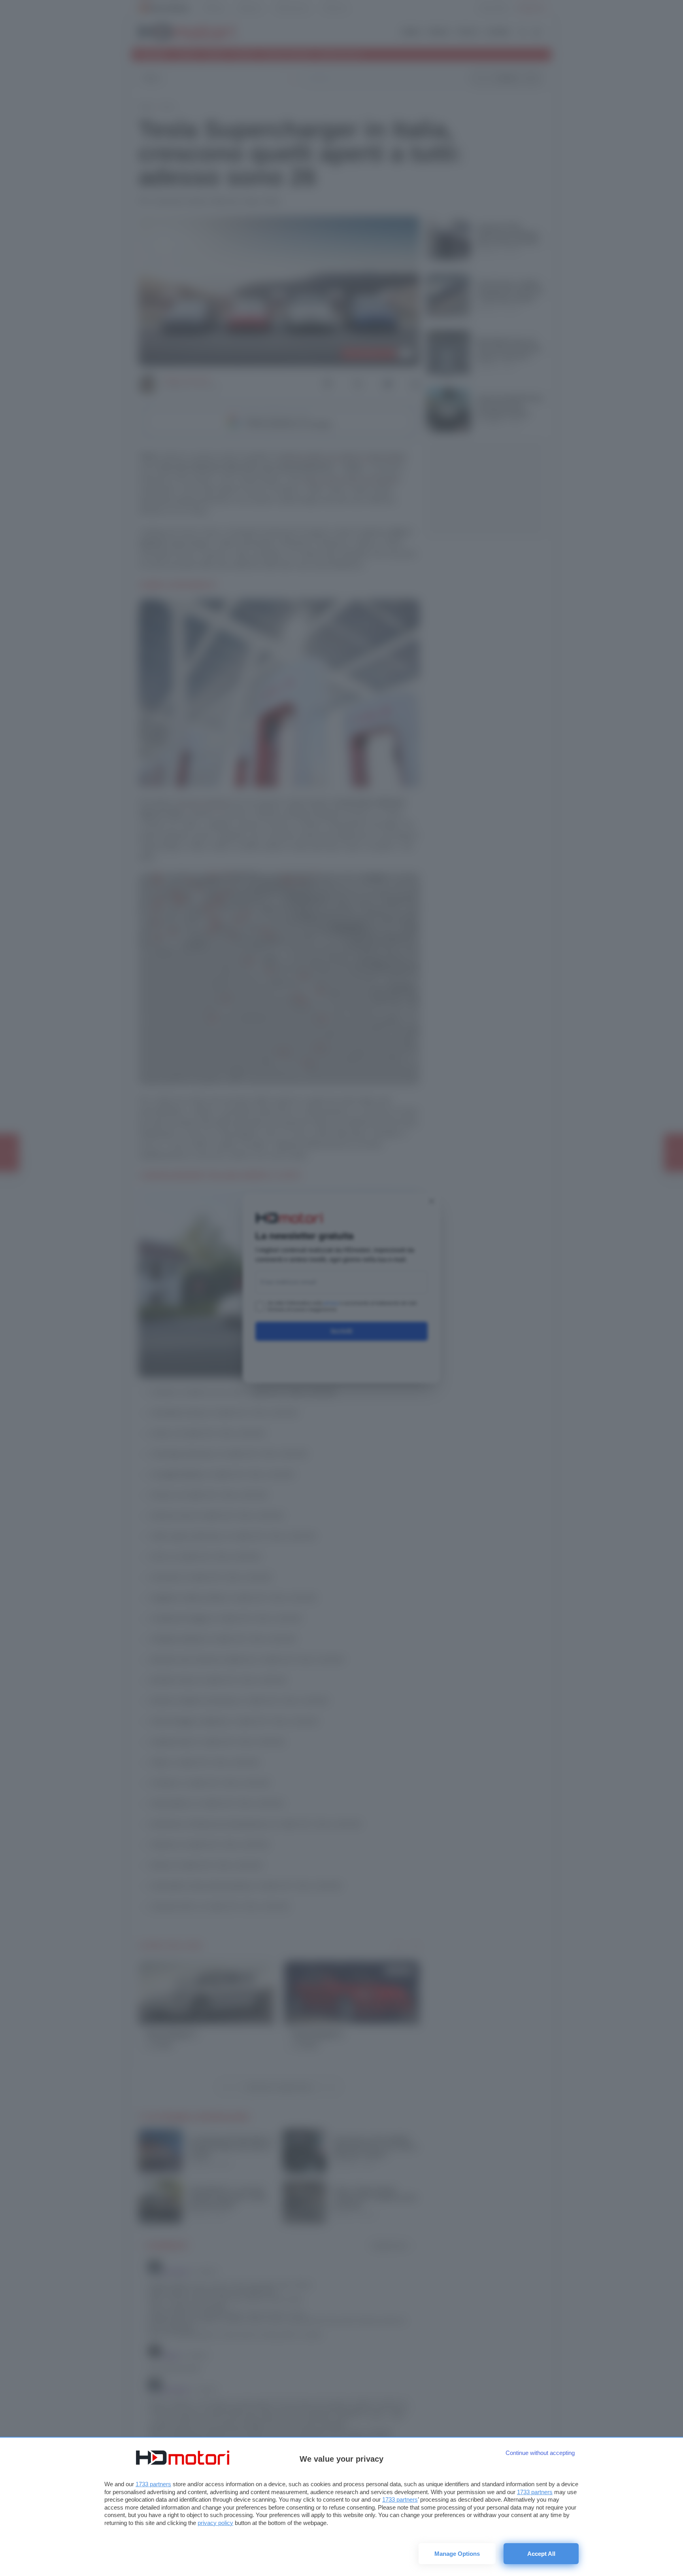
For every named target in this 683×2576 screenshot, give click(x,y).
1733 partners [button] (153, 2484)
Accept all (541, 2554)
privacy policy (215, 2523)
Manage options (457, 2554)
